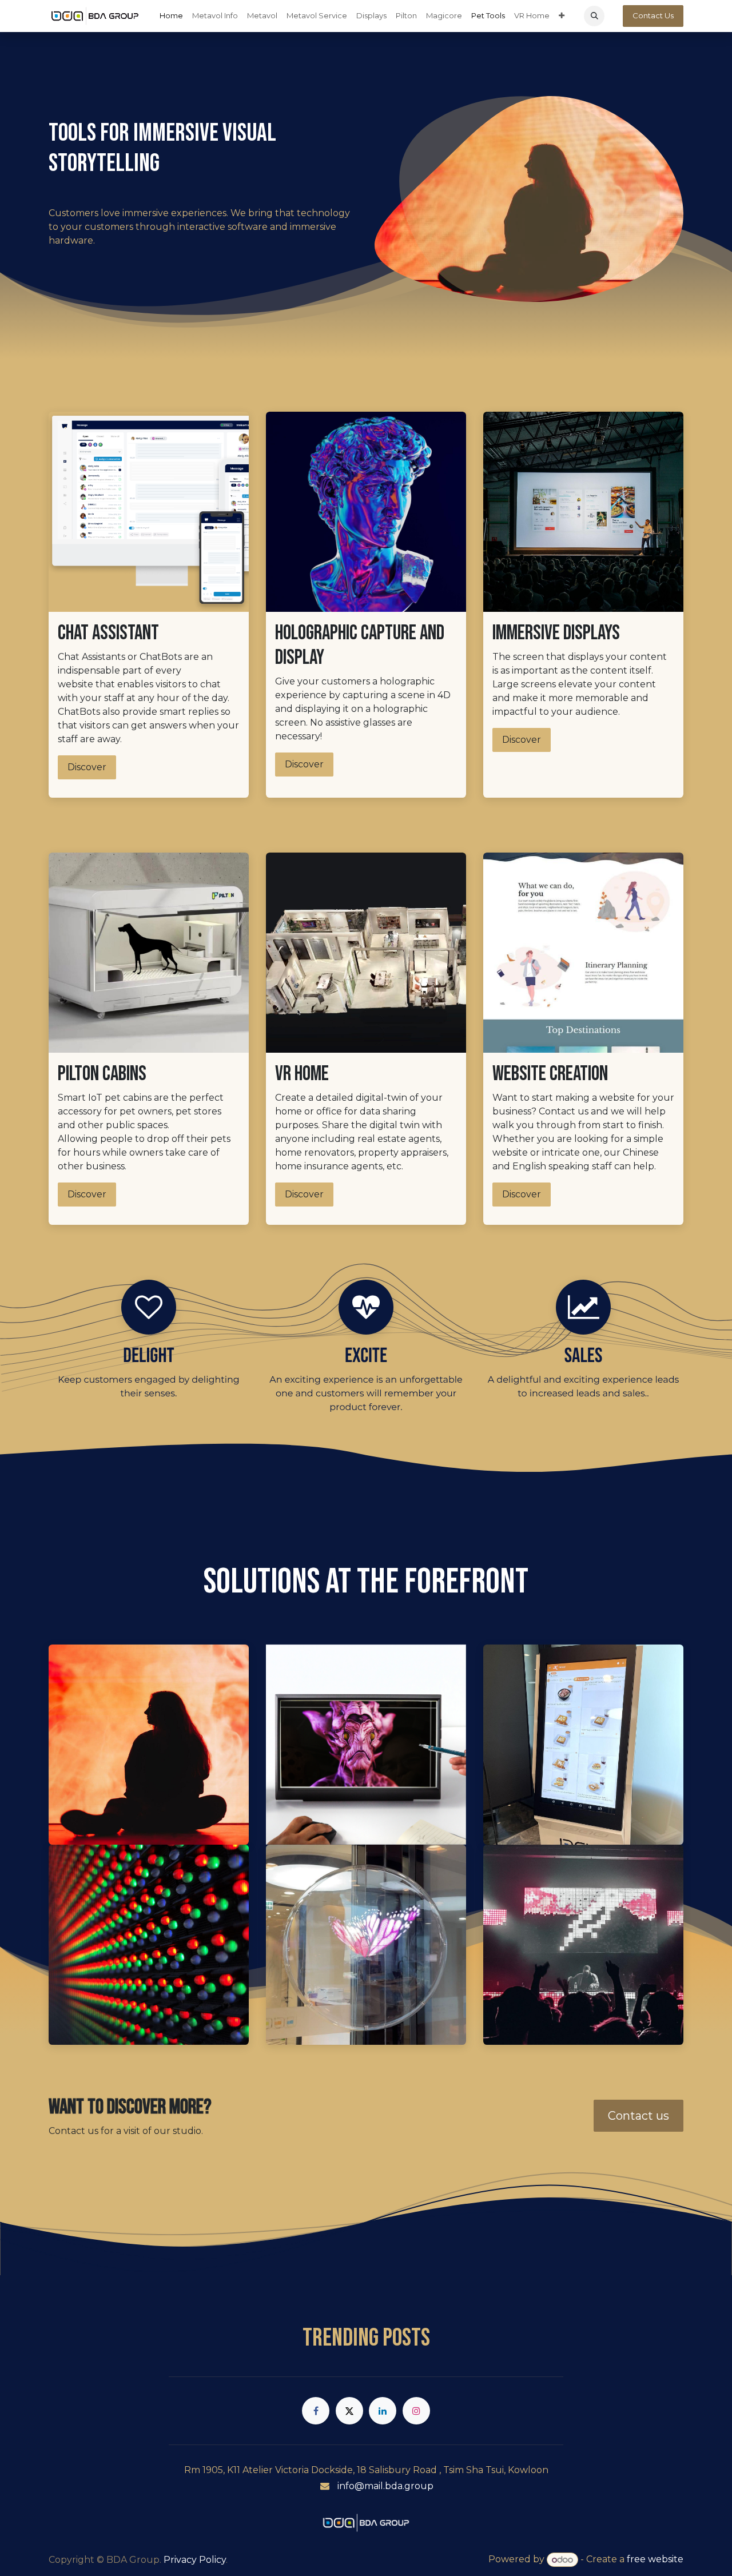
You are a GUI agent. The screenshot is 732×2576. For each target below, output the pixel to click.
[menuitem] (171, 16)
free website (655, 2560)
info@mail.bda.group (385, 2486)
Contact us (638, 2116)
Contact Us (653, 15)
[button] (594, 16)
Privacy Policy (195, 2560)
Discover (87, 767)
